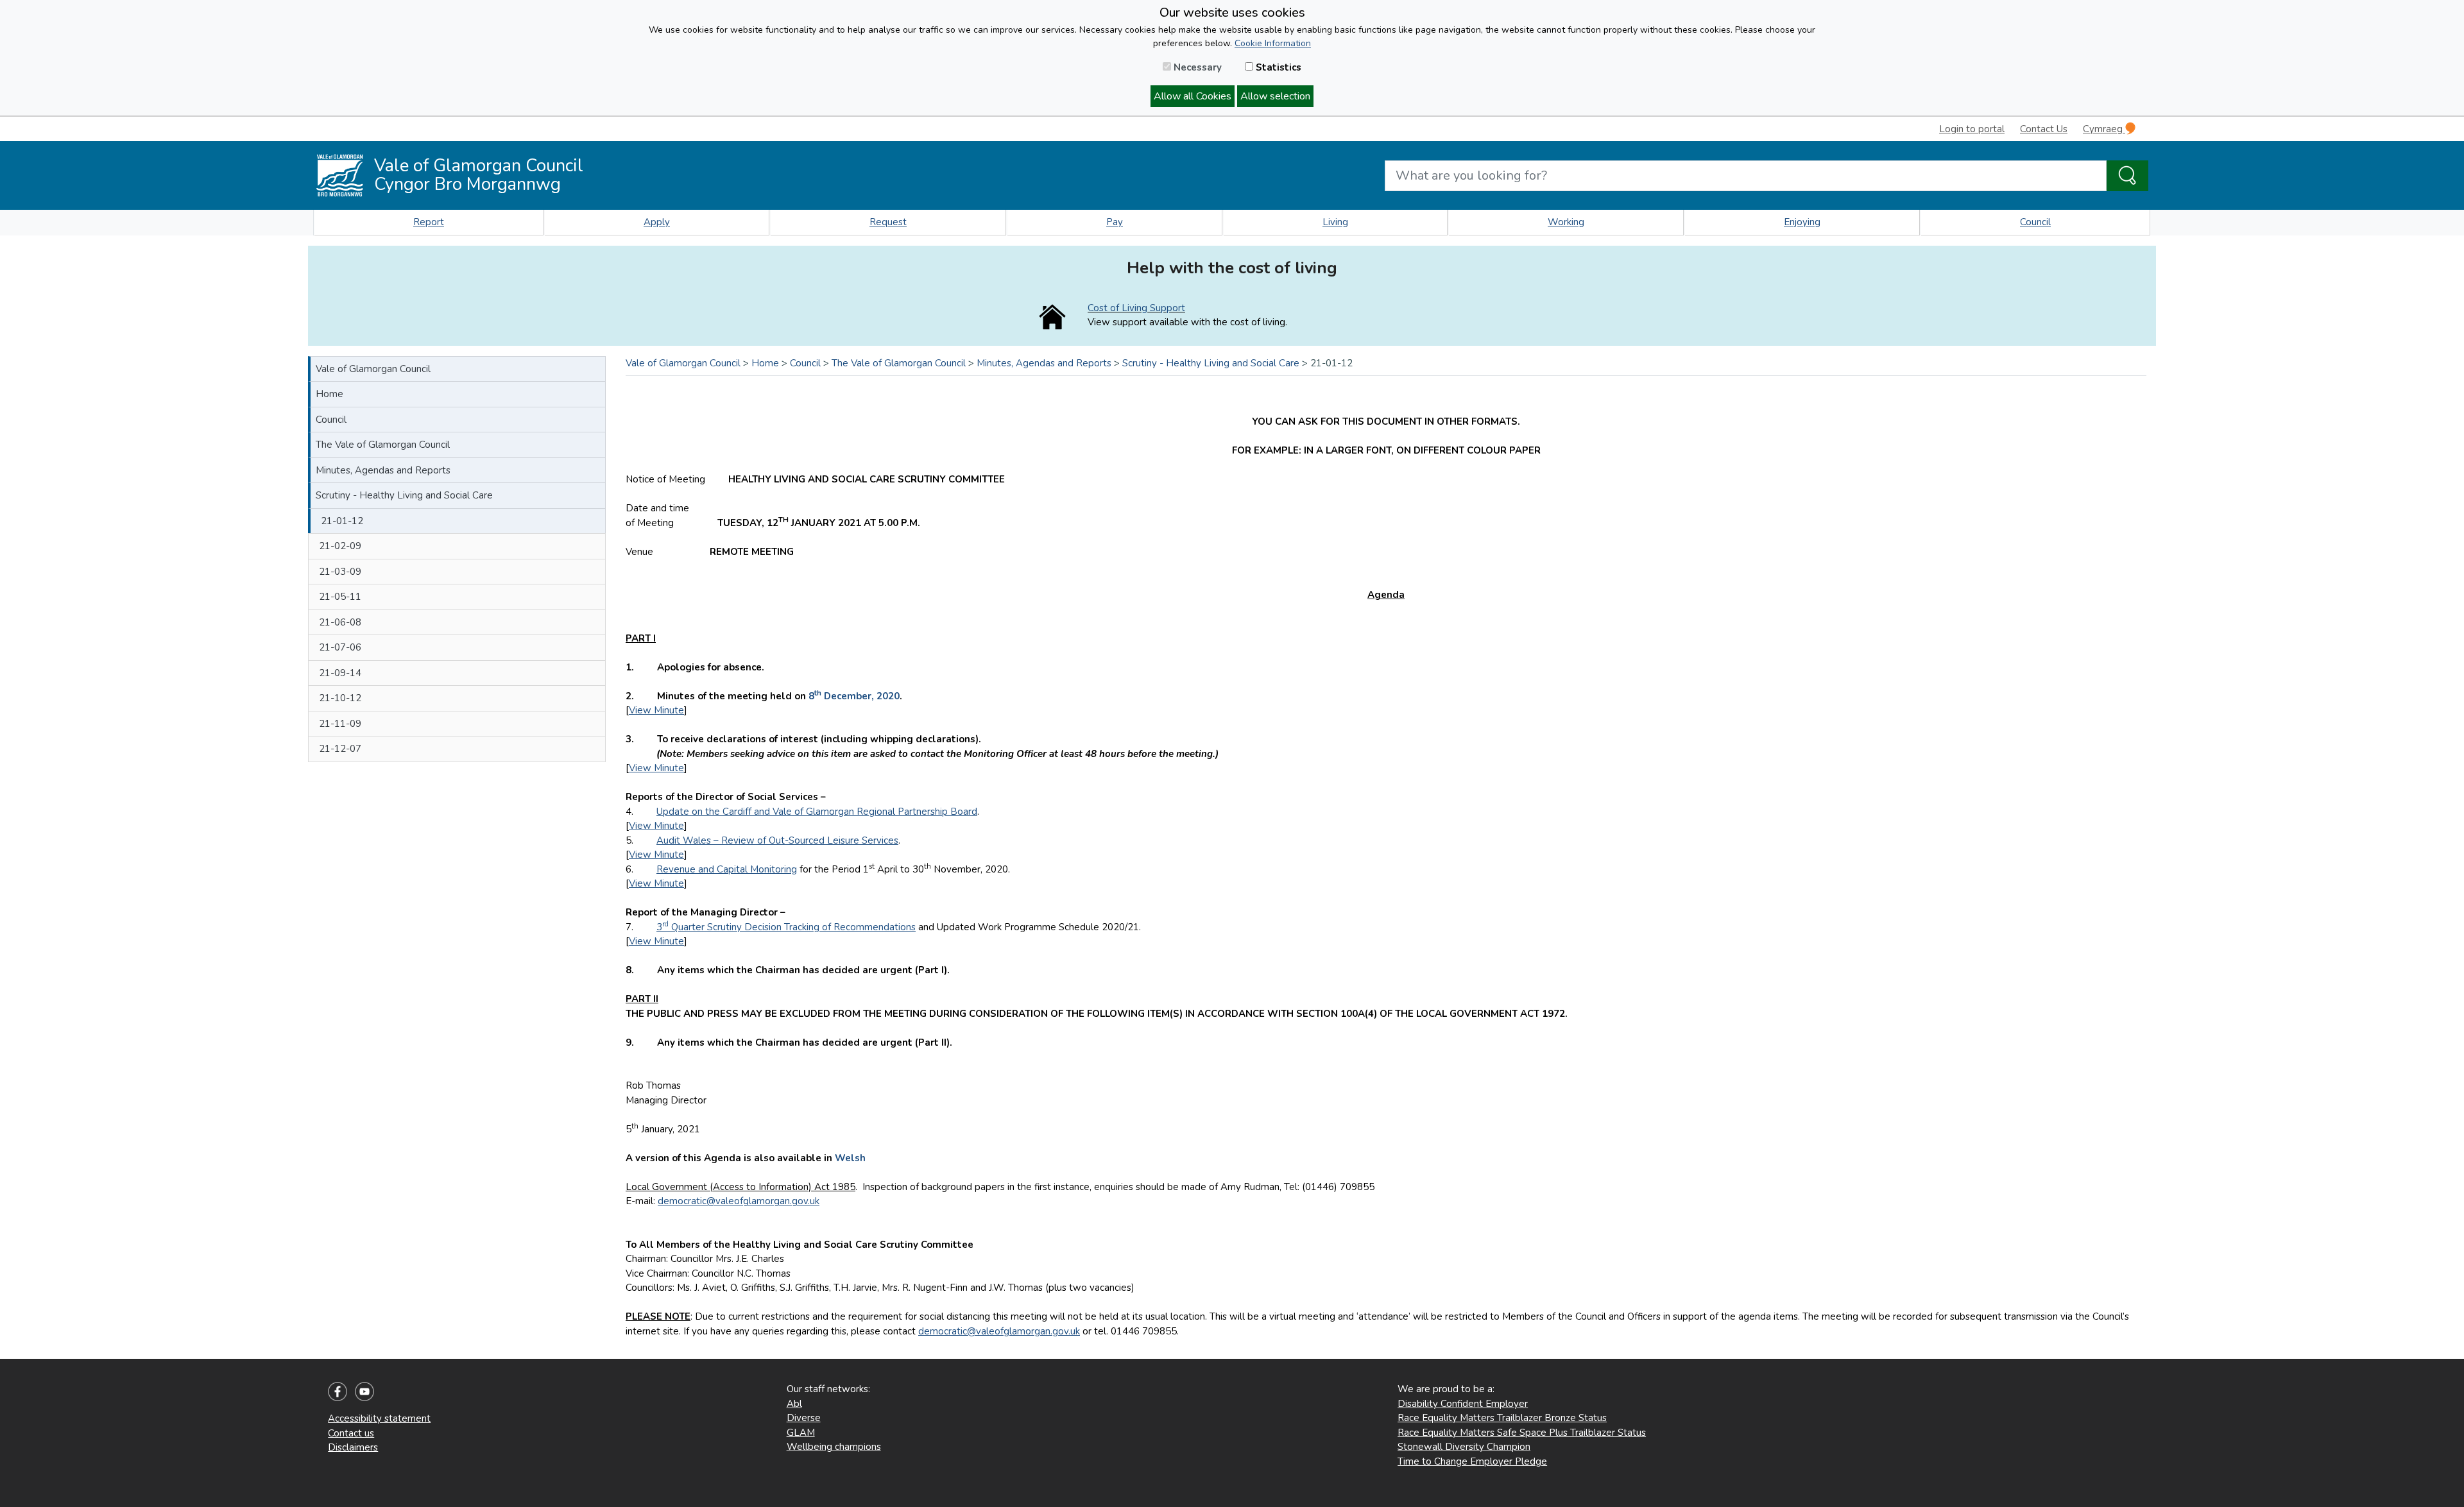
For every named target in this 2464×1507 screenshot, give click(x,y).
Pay (1115, 222)
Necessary (1196, 67)
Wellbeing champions (834, 1447)
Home (329, 394)
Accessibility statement (379, 1418)
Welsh (850, 1158)
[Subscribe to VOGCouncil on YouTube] (364, 1391)
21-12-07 (340, 749)
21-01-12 (342, 521)
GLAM (801, 1433)
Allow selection (1275, 96)
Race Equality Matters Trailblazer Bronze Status (1502, 1418)
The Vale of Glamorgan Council (383, 445)
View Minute (656, 710)
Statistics (1277, 67)
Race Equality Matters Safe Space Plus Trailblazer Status (1522, 1433)
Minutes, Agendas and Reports (383, 470)
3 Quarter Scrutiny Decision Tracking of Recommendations (786, 927)
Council (2035, 222)
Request (888, 222)
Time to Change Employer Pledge (1472, 1461)
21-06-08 (340, 622)
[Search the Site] (2127, 176)
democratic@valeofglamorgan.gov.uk (739, 1201)
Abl (794, 1404)
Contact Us (2044, 129)
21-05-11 (340, 597)
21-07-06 (340, 647)
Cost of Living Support (1136, 308)
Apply (657, 222)
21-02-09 (340, 546)
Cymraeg (2104, 129)
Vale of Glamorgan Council (373, 369)
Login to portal (1972, 129)
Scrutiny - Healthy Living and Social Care (404, 495)
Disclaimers (353, 1447)
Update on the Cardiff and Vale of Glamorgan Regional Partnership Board (817, 812)
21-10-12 (340, 698)
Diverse (804, 1418)
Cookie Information (1273, 43)
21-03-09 (340, 572)
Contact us (351, 1433)
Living (1335, 222)
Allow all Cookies (1193, 96)
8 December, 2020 (854, 696)
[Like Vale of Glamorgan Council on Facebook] (338, 1391)
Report (429, 222)
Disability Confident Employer (1463, 1404)
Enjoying (1802, 222)
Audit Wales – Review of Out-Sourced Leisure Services (777, 840)
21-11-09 (340, 724)
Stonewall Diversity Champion (1464, 1447)
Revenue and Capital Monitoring (727, 869)
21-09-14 (340, 673)
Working (1566, 222)
